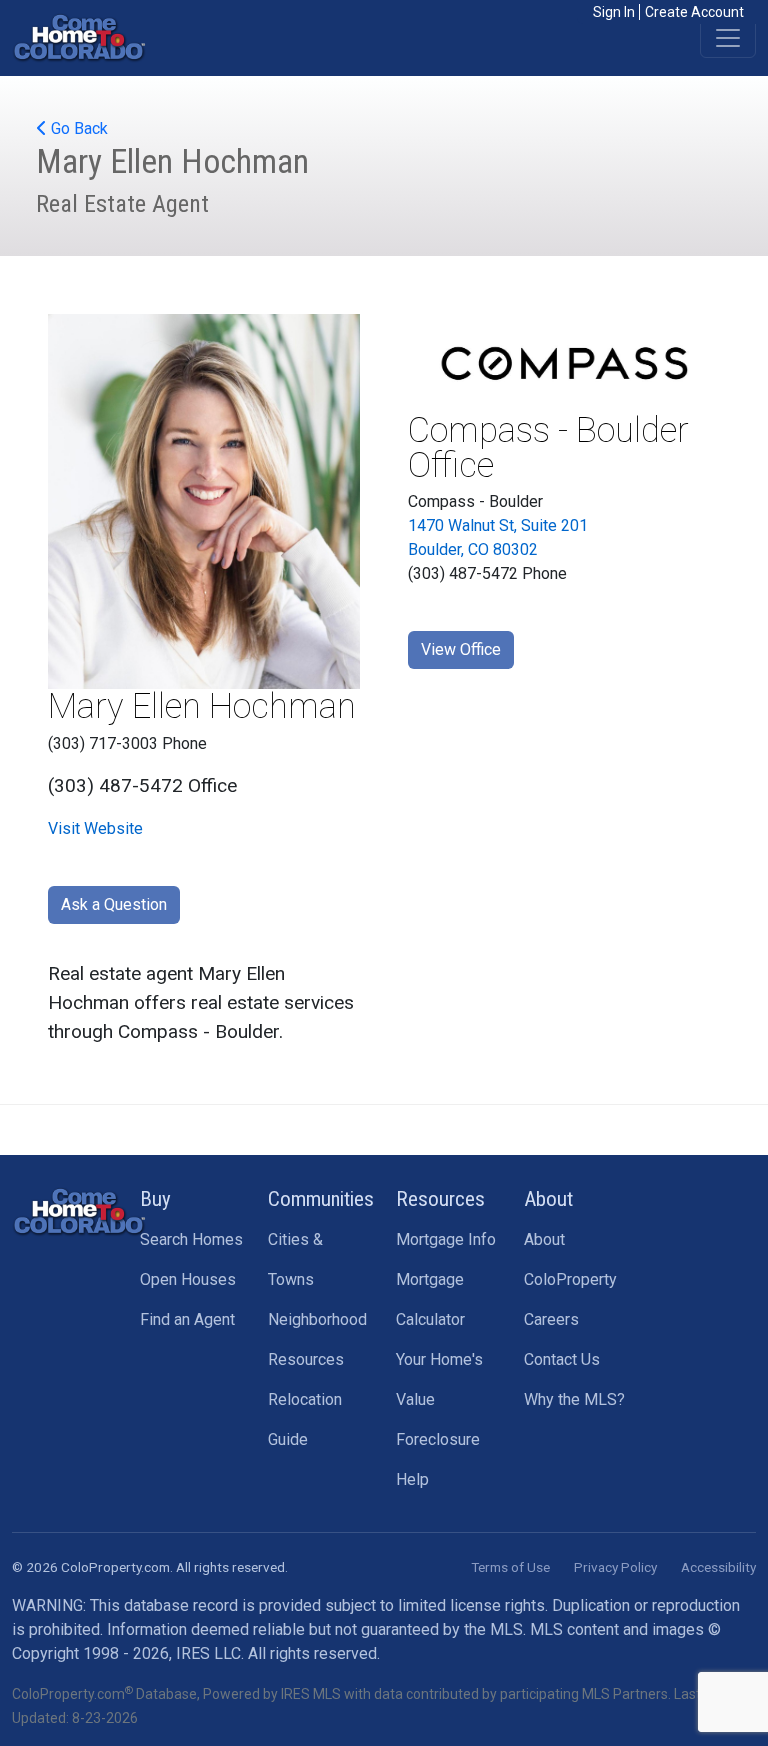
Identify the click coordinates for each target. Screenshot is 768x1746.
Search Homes (191, 1239)
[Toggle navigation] (728, 38)
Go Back (77, 128)
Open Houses (188, 1279)
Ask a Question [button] (114, 904)
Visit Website (95, 828)
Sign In (614, 12)
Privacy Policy (615, 1567)
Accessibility (718, 1567)
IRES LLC (208, 1653)
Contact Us (562, 1359)
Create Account (694, 12)
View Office (461, 649)
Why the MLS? (574, 1399)
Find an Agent (187, 1319)
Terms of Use (510, 1567)
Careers (551, 1319)
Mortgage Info (446, 1239)
